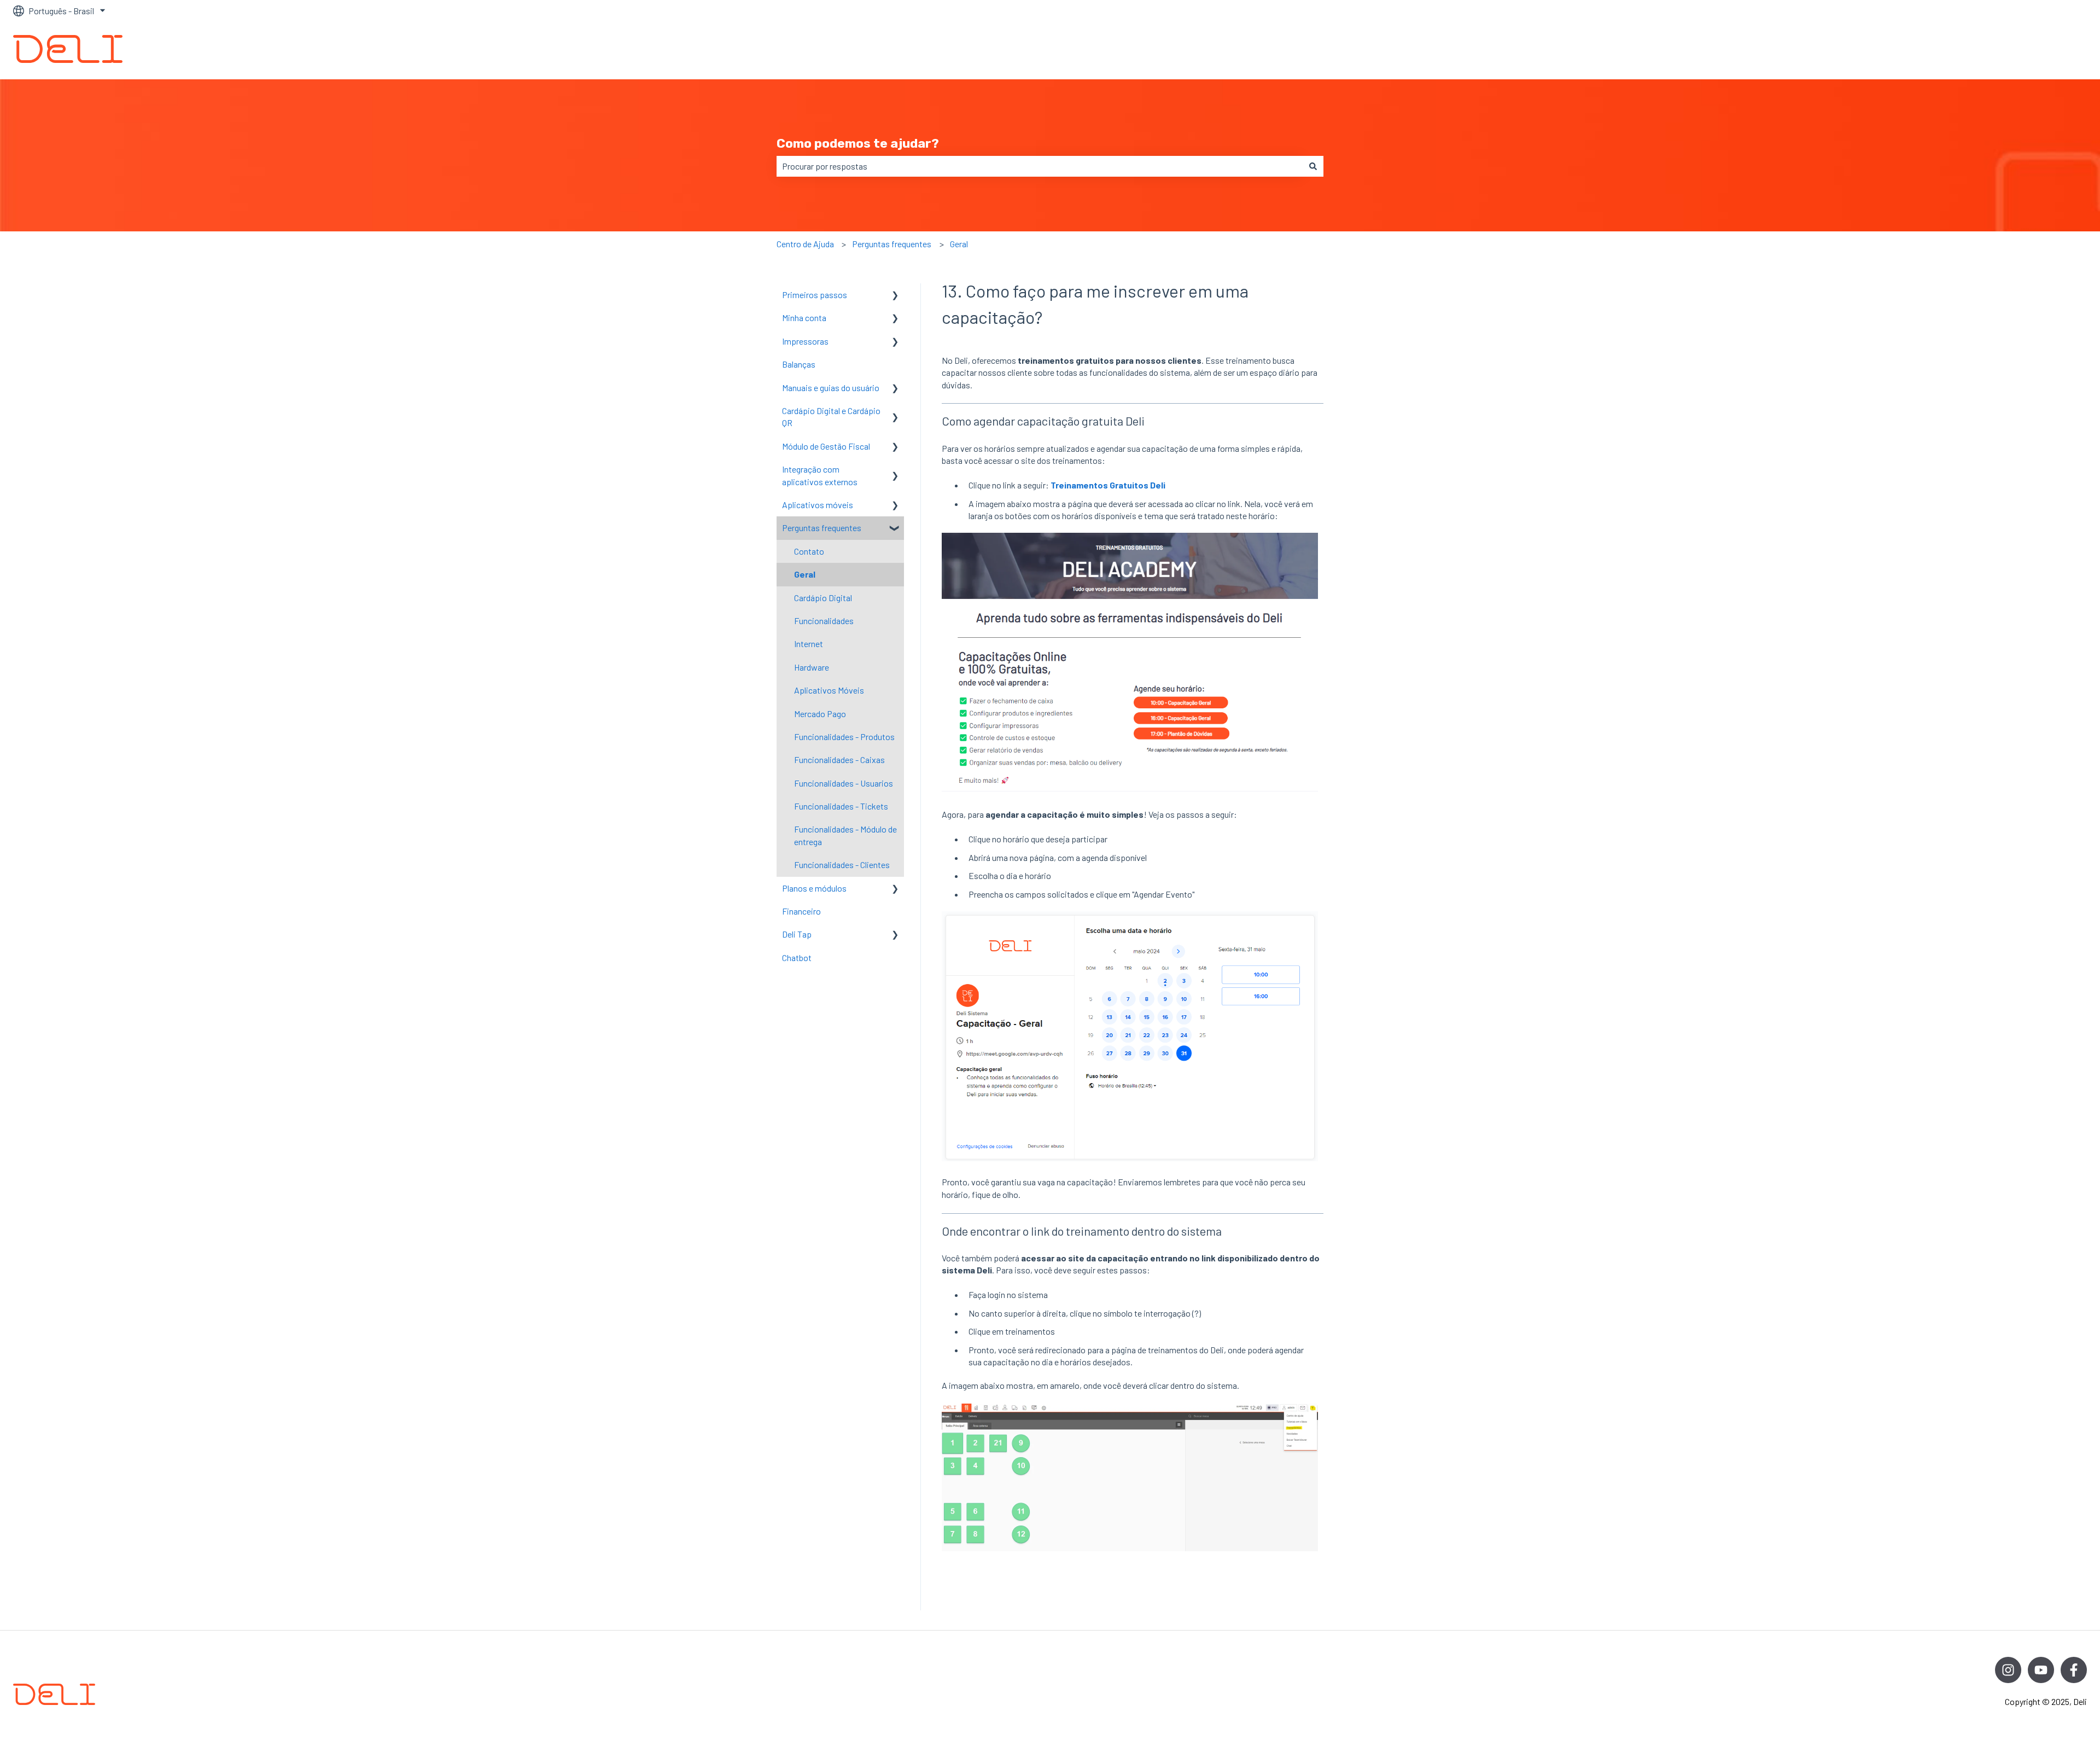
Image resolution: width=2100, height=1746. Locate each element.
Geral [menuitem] (805, 574)
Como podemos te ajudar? (858, 143)
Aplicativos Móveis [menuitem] (829, 690)
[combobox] (1040, 166)
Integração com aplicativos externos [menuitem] (820, 475)
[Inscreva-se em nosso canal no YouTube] (2041, 1670)
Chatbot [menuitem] (797, 958)
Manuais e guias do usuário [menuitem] (831, 388)
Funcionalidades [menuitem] (824, 621)
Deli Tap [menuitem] (797, 934)
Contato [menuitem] (809, 551)
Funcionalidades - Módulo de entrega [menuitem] (845, 835)
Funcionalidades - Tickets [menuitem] (841, 806)
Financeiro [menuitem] (801, 911)
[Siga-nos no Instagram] (2008, 1670)
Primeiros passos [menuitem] (815, 295)
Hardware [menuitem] (812, 667)
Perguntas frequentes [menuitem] (822, 528)
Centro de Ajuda (805, 244)
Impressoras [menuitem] (805, 341)
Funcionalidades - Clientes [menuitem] (842, 865)
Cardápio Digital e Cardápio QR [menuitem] (831, 417)
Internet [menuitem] (809, 644)
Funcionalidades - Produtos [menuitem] (844, 737)
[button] (895, 296)
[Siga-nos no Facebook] (2074, 1670)
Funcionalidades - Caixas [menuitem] (839, 759)
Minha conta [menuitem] (804, 318)
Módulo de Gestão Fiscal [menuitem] (826, 446)
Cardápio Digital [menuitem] (823, 598)
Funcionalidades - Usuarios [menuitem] (844, 783)
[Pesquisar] (1313, 166)
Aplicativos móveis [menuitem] (818, 505)
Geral (959, 244)
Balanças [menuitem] (799, 364)
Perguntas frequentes (892, 244)
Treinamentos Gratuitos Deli (1108, 485)
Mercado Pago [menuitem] (820, 714)
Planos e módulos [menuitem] (814, 888)
